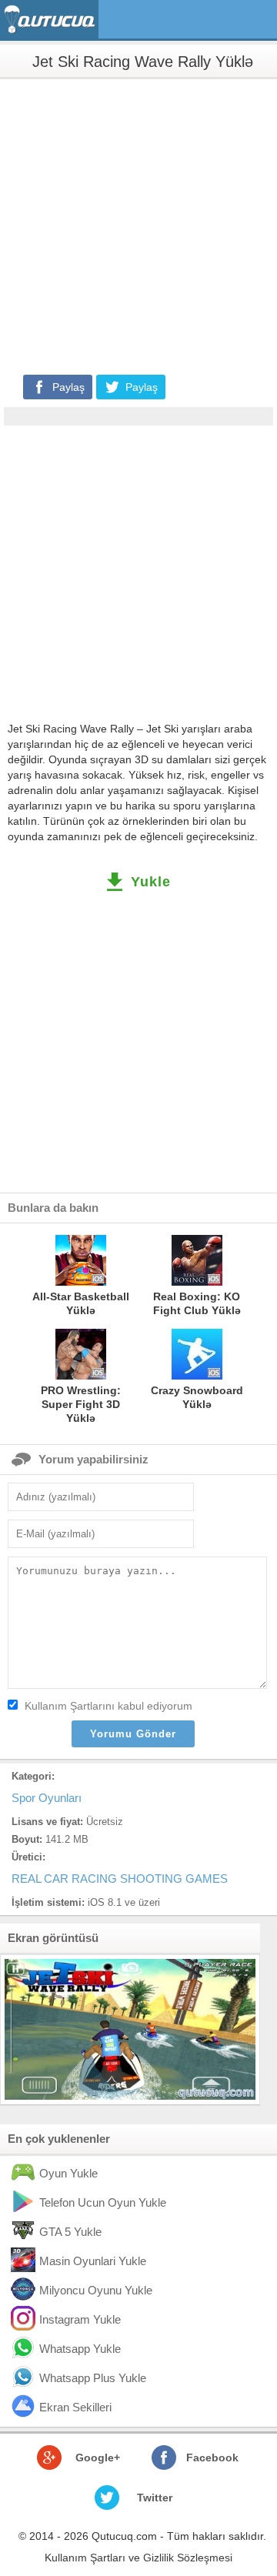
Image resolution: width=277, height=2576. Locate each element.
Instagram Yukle (80, 2319)
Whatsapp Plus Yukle (93, 2378)
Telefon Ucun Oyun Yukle (103, 2202)
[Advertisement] (138, 225)
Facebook (212, 2458)
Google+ (98, 2458)
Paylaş (68, 387)
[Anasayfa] (51, 20)
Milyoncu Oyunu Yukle (96, 2290)
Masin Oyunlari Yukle (93, 2261)
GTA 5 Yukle (70, 2232)
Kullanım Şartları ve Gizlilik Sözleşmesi (138, 2558)
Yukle (151, 882)
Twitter (155, 2498)
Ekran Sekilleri (75, 2407)
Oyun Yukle (68, 2173)
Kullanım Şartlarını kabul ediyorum (108, 1706)
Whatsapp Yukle (80, 2349)
